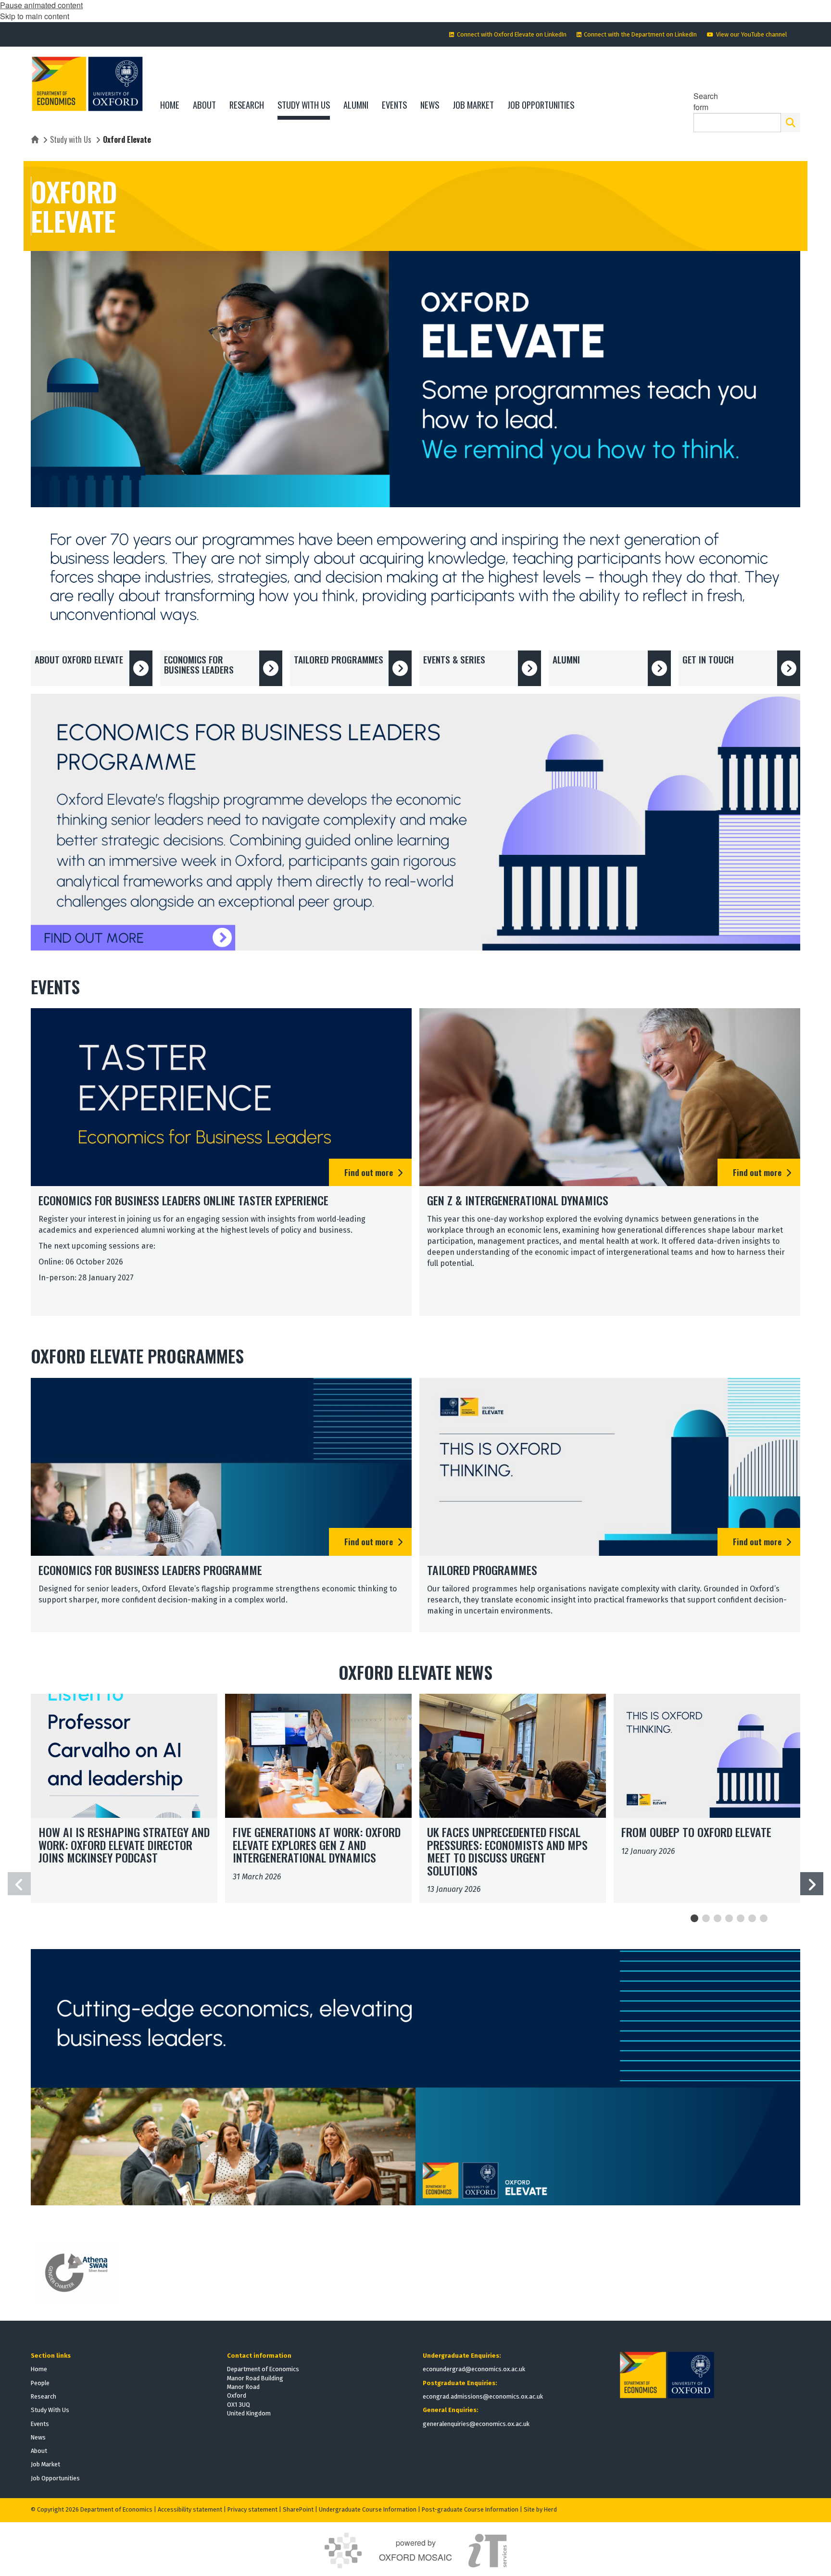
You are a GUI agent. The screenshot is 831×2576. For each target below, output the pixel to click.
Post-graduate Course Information (470, 2509)
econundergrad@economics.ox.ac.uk (474, 2369)
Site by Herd (540, 2509)
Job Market (45, 2464)
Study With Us (50, 2410)
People (40, 2383)
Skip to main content (35, 16)
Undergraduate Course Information (368, 2509)
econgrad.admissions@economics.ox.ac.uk (483, 2396)
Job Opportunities (55, 2478)
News (38, 2437)
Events (40, 2424)
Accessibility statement (190, 2509)
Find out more (369, 1172)
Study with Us (71, 139)
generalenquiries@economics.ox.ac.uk (476, 2424)
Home (39, 2369)
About (39, 2451)
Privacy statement (252, 2509)
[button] (812, 1884)
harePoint (300, 2509)
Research (44, 2396)
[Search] (791, 123)
